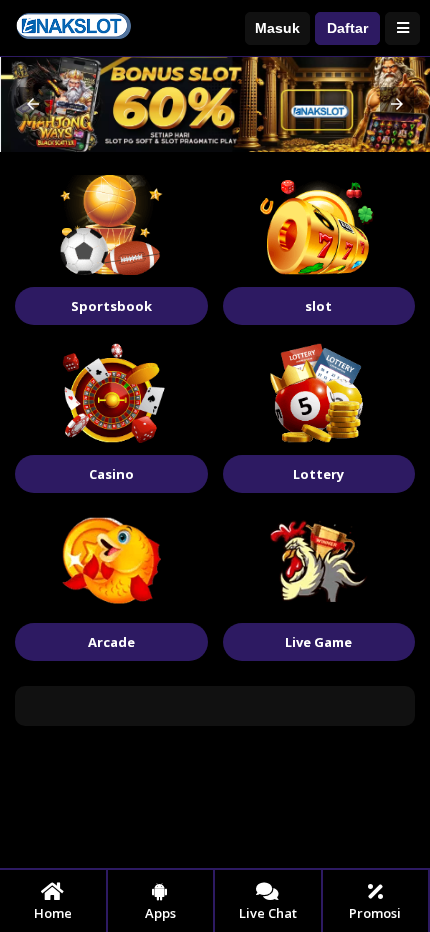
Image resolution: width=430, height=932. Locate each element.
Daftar (347, 28)
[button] (33, 104)
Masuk (277, 28)
